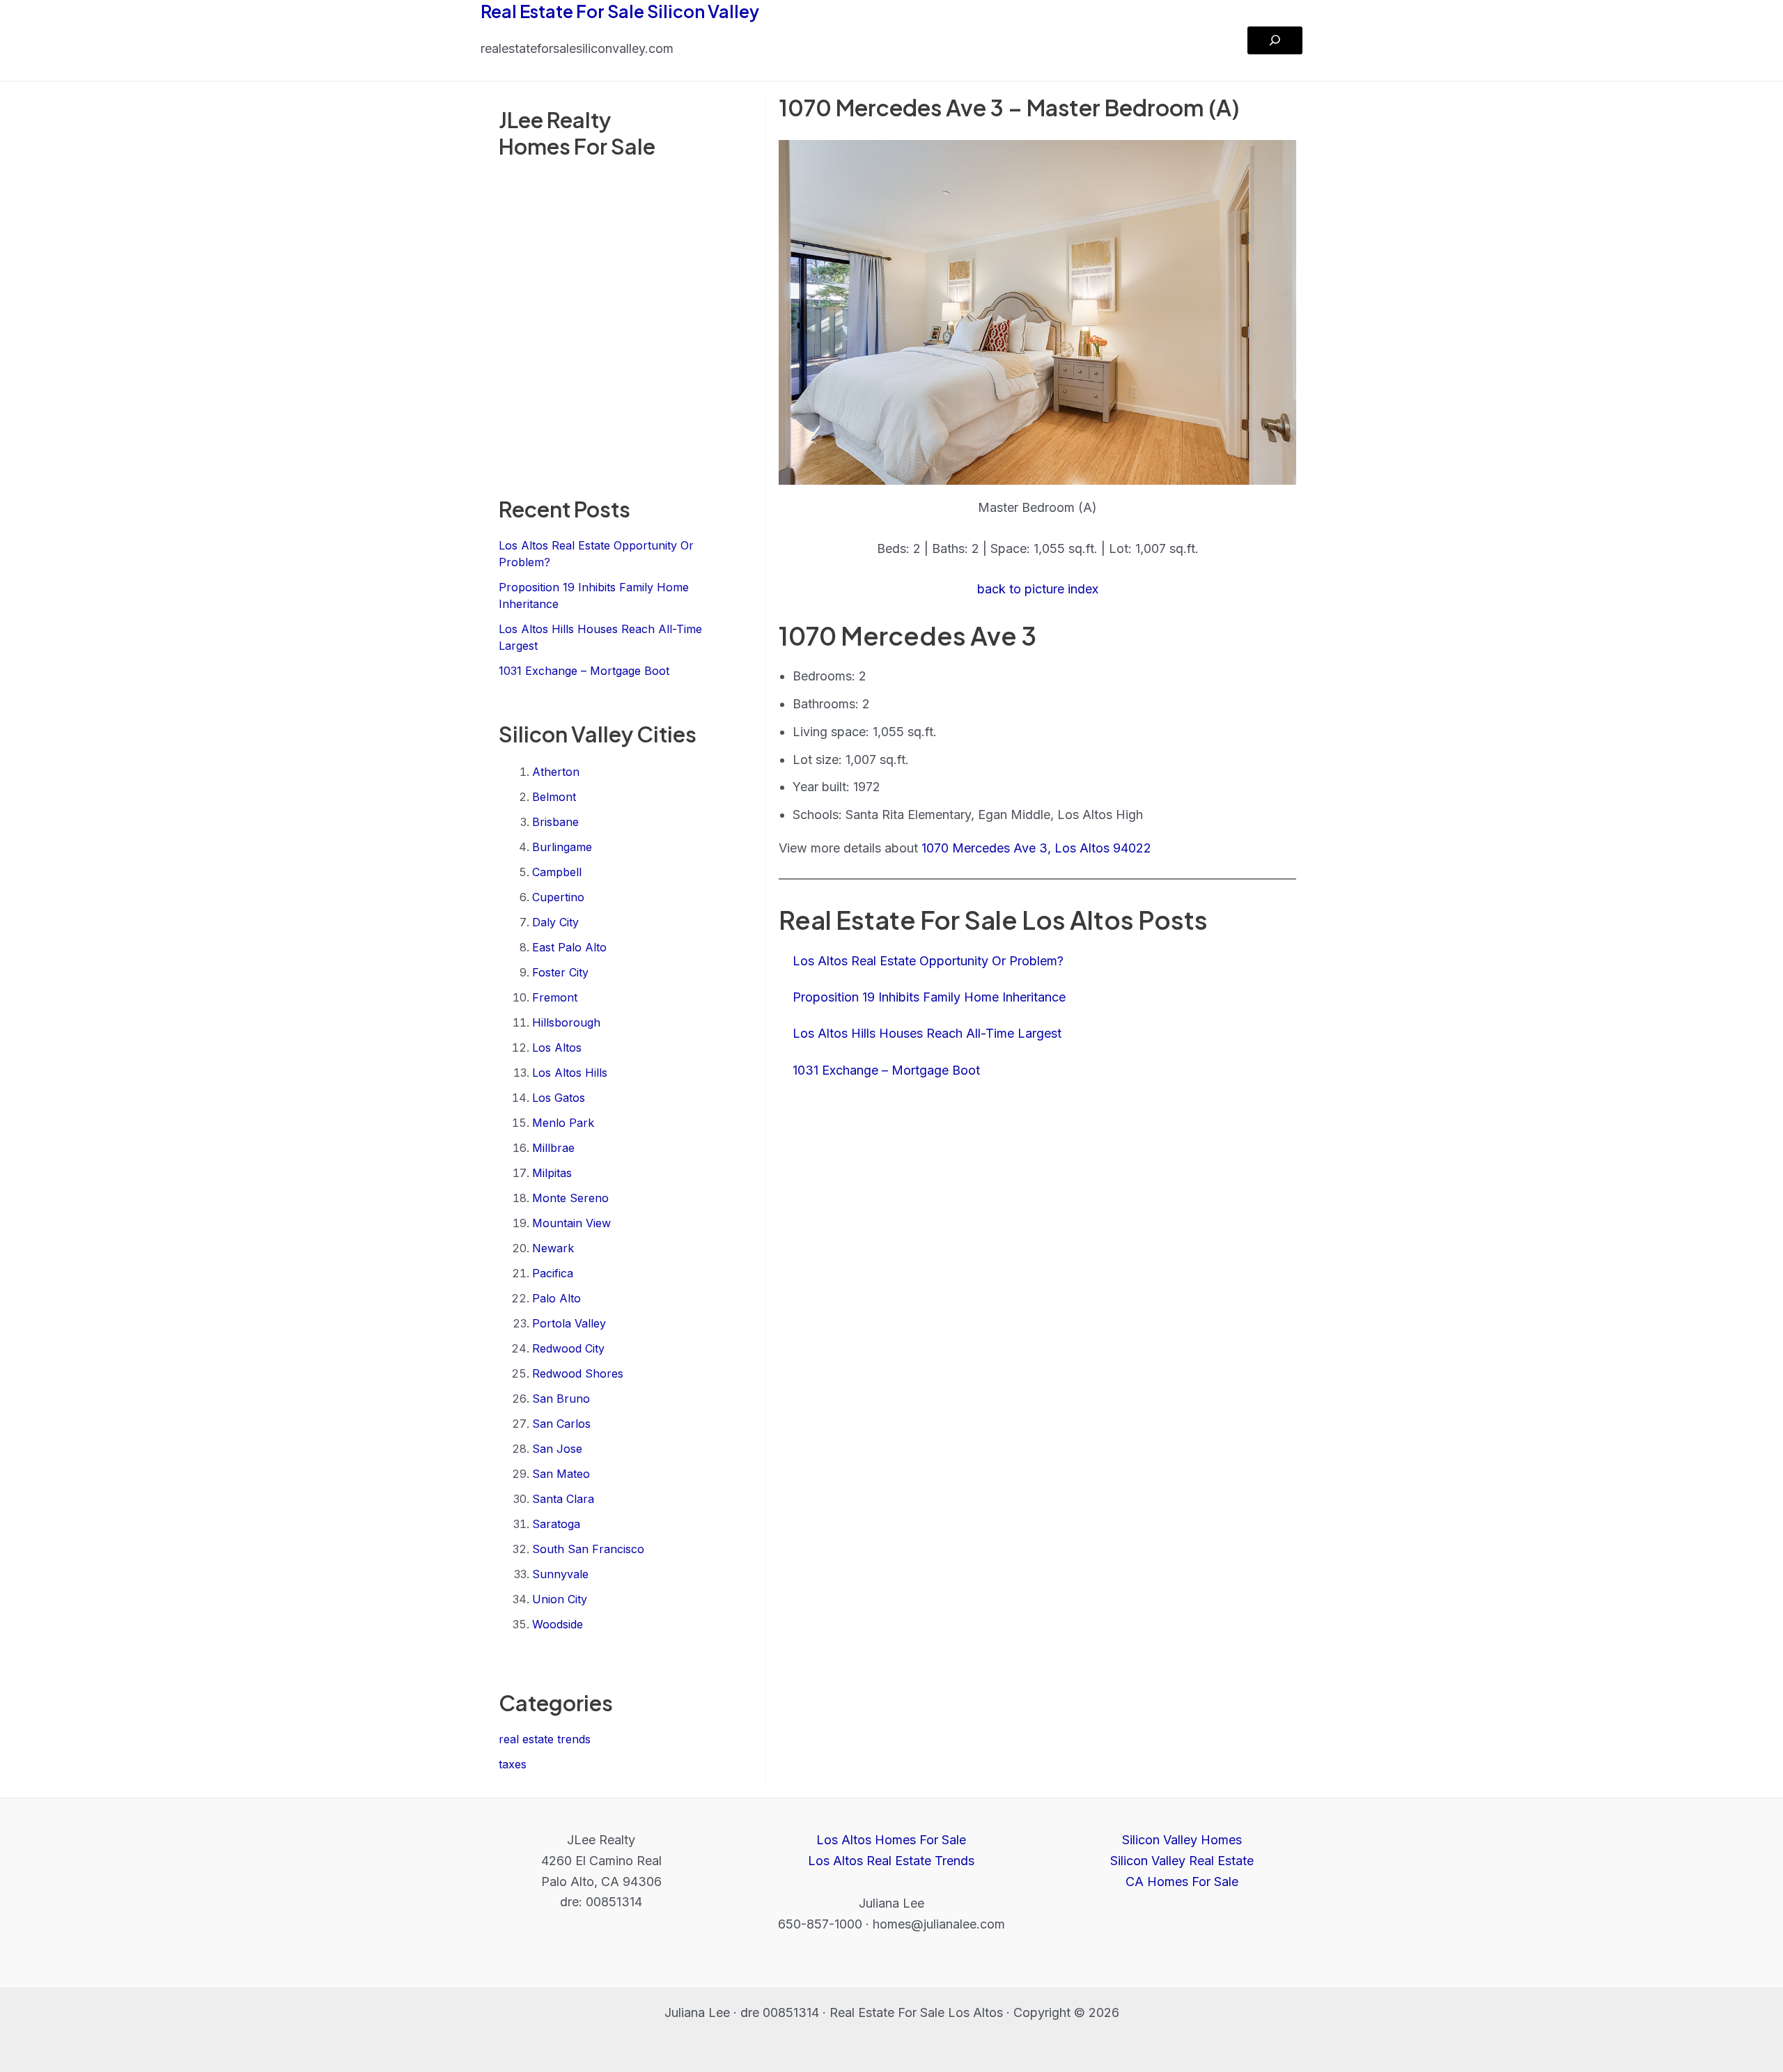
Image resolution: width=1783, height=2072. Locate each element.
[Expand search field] (1275, 40)
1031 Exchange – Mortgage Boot (584, 671)
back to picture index (1038, 589)
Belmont (554, 797)
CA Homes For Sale (1182, 1882)
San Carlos (561, 1424)
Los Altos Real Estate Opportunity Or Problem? (928, 961)
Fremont (555, 997)
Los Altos (557, 1047)
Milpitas (552, 1173)
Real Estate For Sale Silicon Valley (620, 11)
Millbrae (553, 1148)
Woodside (558, 1624)
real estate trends (545, 1739)
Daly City (555, 922)
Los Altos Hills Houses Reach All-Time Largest (927, 1033)
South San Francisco (588, 1549)
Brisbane (555, 822)
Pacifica (553, 1273)
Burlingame (562, 847)
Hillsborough (566, 1022)
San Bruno (561, 1399)
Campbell (557, 872)
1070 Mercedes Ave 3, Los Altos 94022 (1036, 848)
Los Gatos (559, 1098)
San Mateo (561, 1474)
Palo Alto (556, 1298)
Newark (553, 1248)
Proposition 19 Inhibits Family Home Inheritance (929, 997)
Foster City (560, 972)
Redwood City (568, 1348)
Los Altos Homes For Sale (891, 1840)
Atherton (556, 772)
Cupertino (558, 897)
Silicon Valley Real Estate (1182, 1861)
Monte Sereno (570, 1198)
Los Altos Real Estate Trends (891, 1861)
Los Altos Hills (570, 1073)
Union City (560, 1599)
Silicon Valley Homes (1182, 1840)
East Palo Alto (569, 947)
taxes (513, 1764)
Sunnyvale (560, 1574)
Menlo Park (563, 1123)
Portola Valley (569, 1323)
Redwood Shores (578, 1373)
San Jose (557, 1449)
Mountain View (571, 1223)
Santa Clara (563, 1499)
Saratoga (556, 1524)
